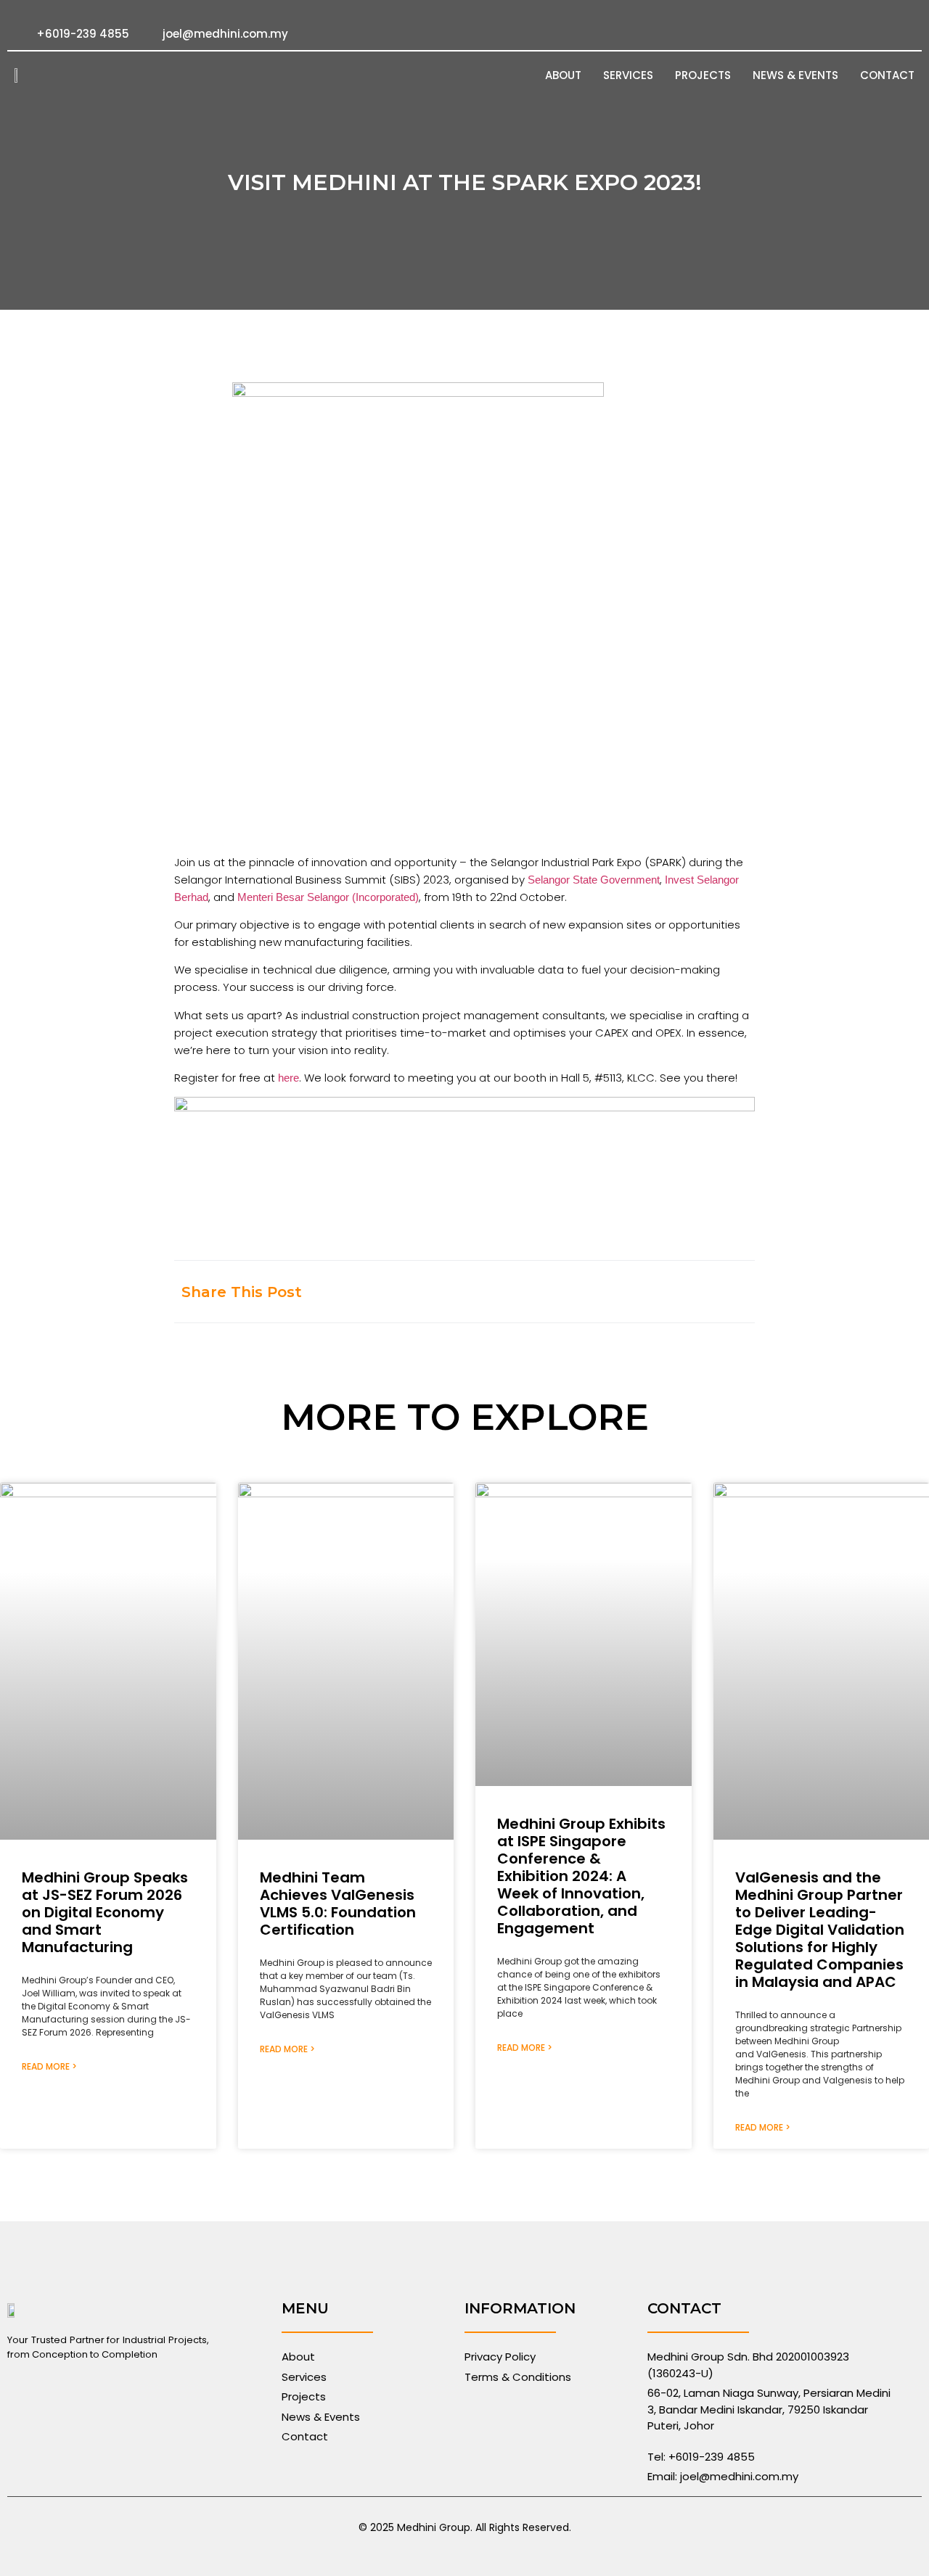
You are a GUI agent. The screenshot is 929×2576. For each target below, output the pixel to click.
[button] (597, 1292)
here (288, 1078)
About (563, 75)
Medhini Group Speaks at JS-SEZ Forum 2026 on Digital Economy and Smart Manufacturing (105, 1912)
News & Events (795, 75)
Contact (887, 75)
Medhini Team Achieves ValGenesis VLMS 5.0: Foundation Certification (338, 1904)
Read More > (49, 2066)
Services (628, 75)
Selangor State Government (594, 880)
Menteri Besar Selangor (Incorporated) (328, 897)
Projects (703, 75)
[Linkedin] (907, 34)
